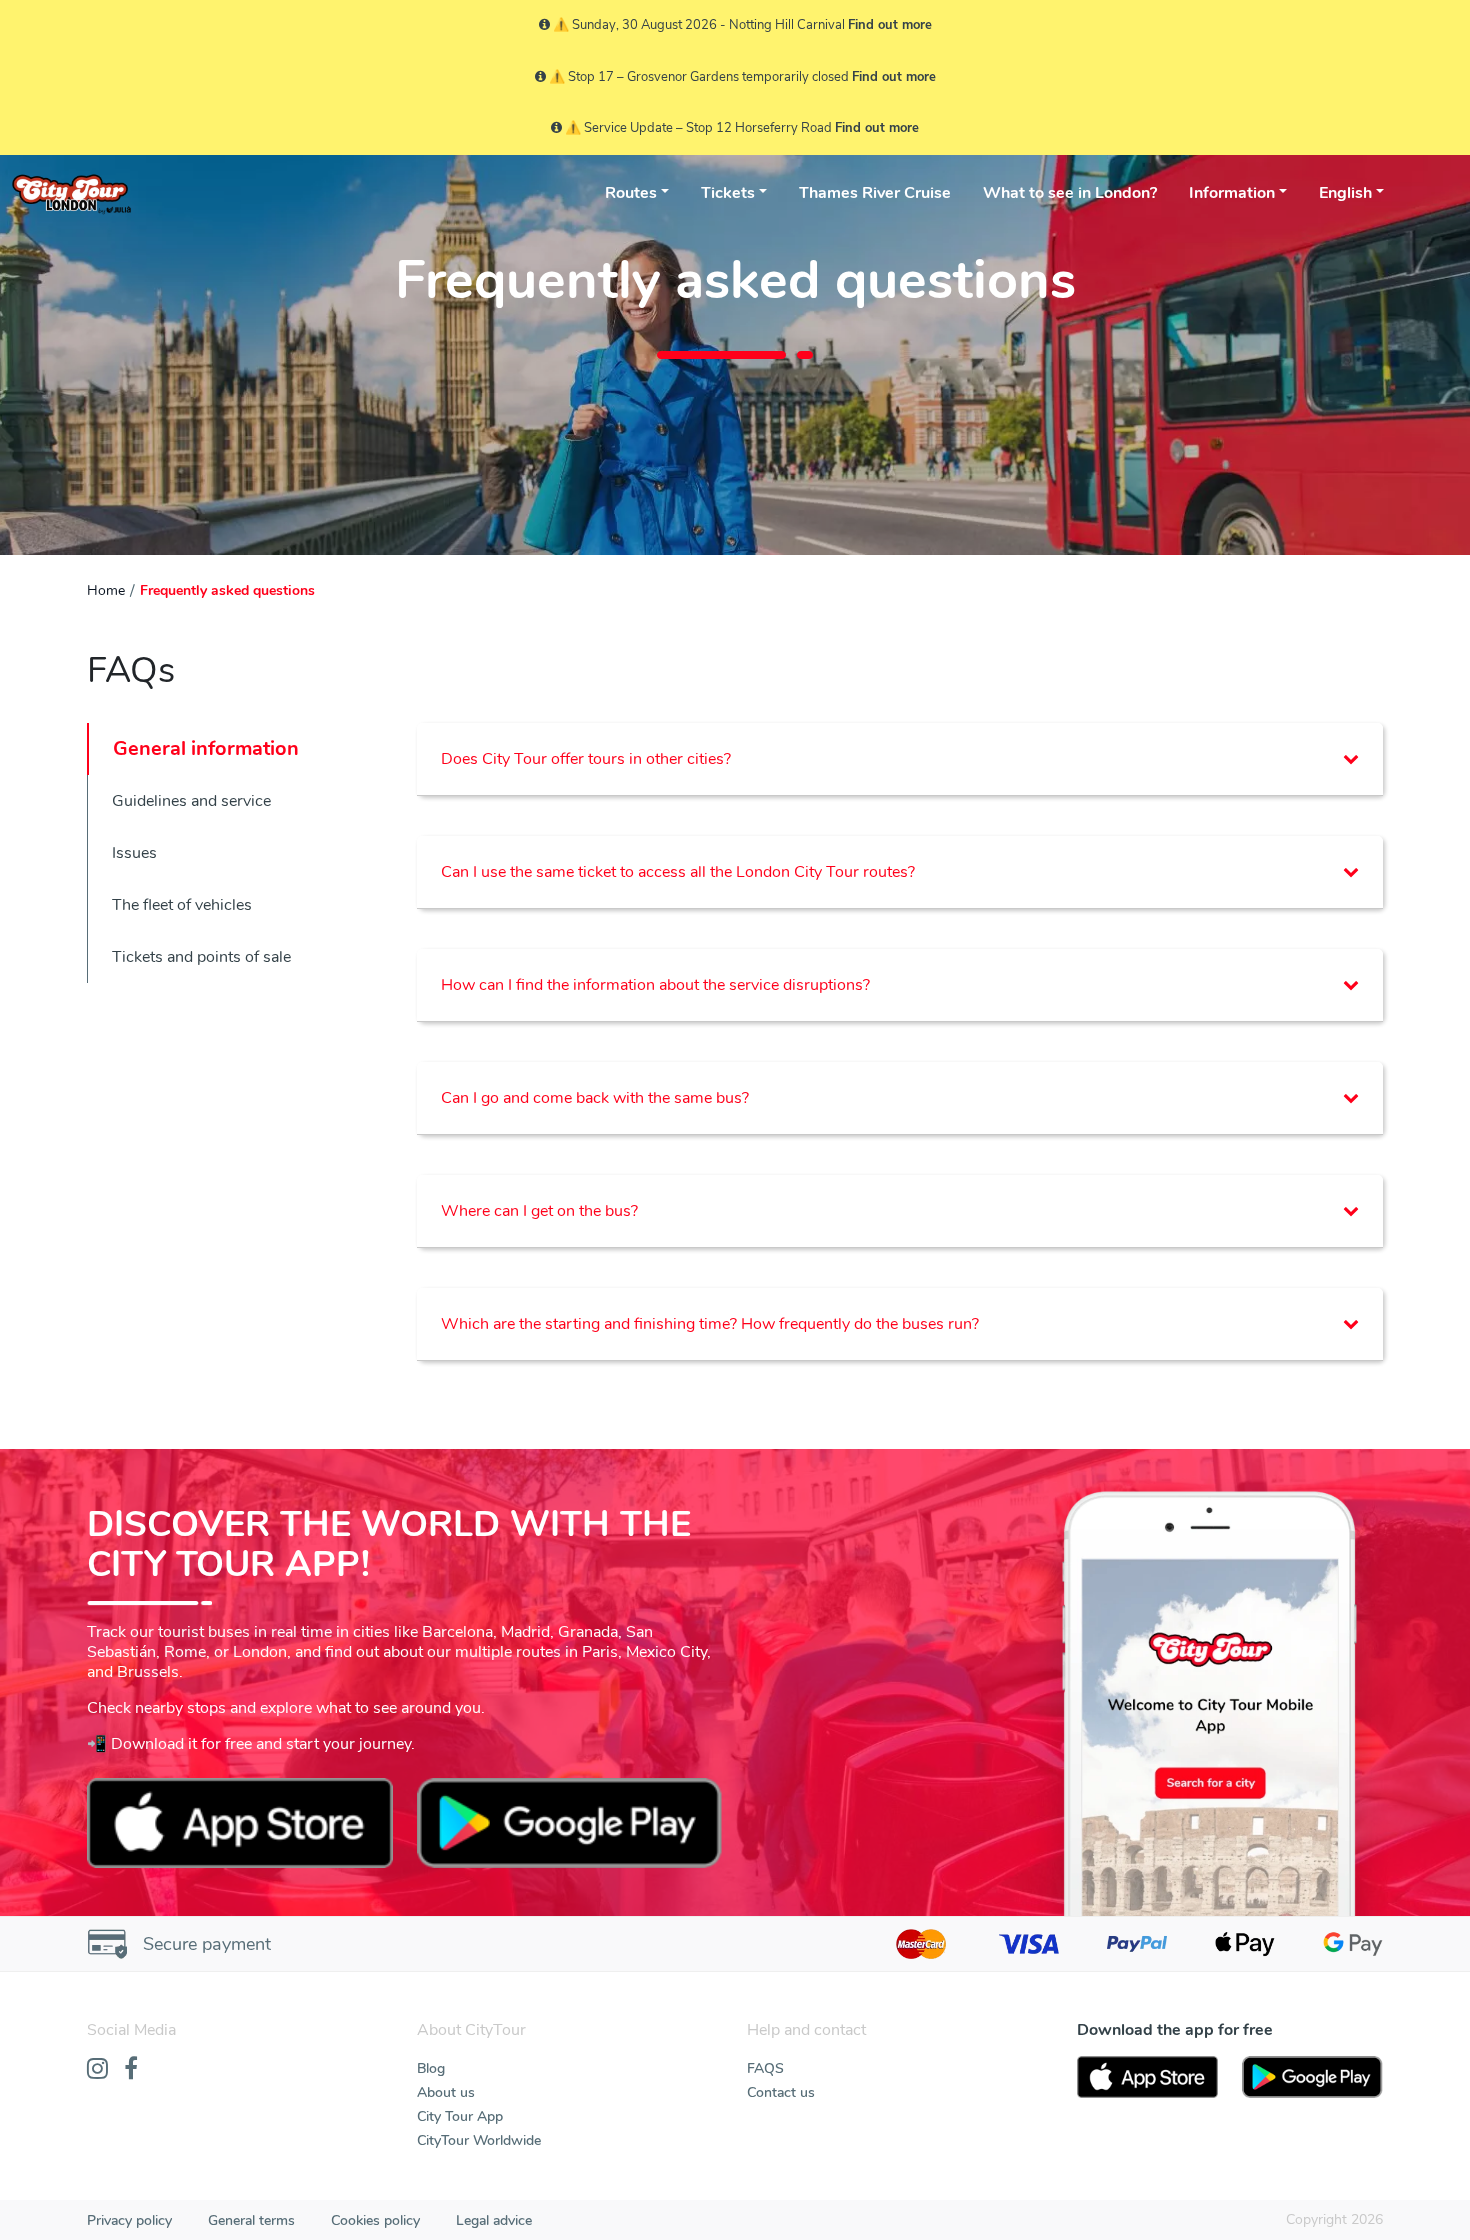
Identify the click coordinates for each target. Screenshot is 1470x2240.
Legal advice (494, 2220)
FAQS (765, 2068)
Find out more (890, 25)
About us (446, 2092)
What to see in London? (1070, 193)
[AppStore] (1147, 2077)
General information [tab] (206, 748)
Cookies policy (375, 2220)
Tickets (728, 193)
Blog (431, 2068)
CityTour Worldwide (479, 2140)
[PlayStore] (1312, 2077)
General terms (251, 2220)
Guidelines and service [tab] (191, 801)
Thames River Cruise (875, 193)
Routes (631, 193)
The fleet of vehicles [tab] (182, 905)
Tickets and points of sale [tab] (201, 957)
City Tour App (460, 2116)
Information (1232, 193)
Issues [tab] (134, 853)
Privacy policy (129, 2220)
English (1345, 193)
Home (106, 590)
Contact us (781, 2092)
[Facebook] (131, 2070)
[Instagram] (97, 2070)
